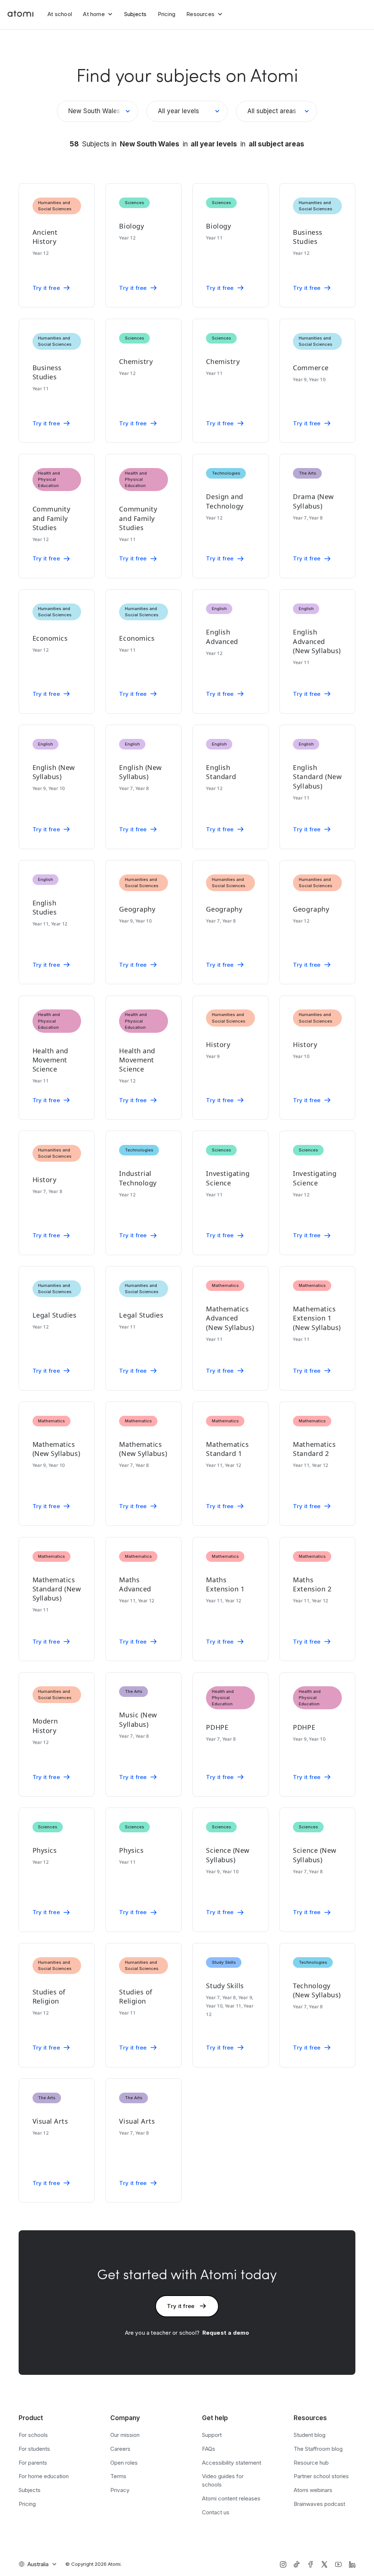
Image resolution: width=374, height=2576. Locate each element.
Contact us (216, 2512)
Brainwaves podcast (319, 2504)
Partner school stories (321, 2476)
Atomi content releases (231, 2498)
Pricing (167, 14)
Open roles (124, 2463)
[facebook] (310, 2564)
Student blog (310, 2435)
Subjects (136, 14)
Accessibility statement (232, 2463)
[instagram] (283, 2564)
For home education (44, 2476)
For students (34, 2449)
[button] (98, 14)
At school (60, 14)
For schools (33, 2435)
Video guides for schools (223, 2480)
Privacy (120, 2490)
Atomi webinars (313, 2490)
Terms (118, 2476)
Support (212, 2435)
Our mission (125, 2435)
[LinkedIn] (352, 2564)
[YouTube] (338, 2564)
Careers (120, 2449)
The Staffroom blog (318, 2449)
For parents (33, 2463)
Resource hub (311, 2463)
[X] (324, 2564)
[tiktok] (297, 2564)
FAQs (209, 2449)
